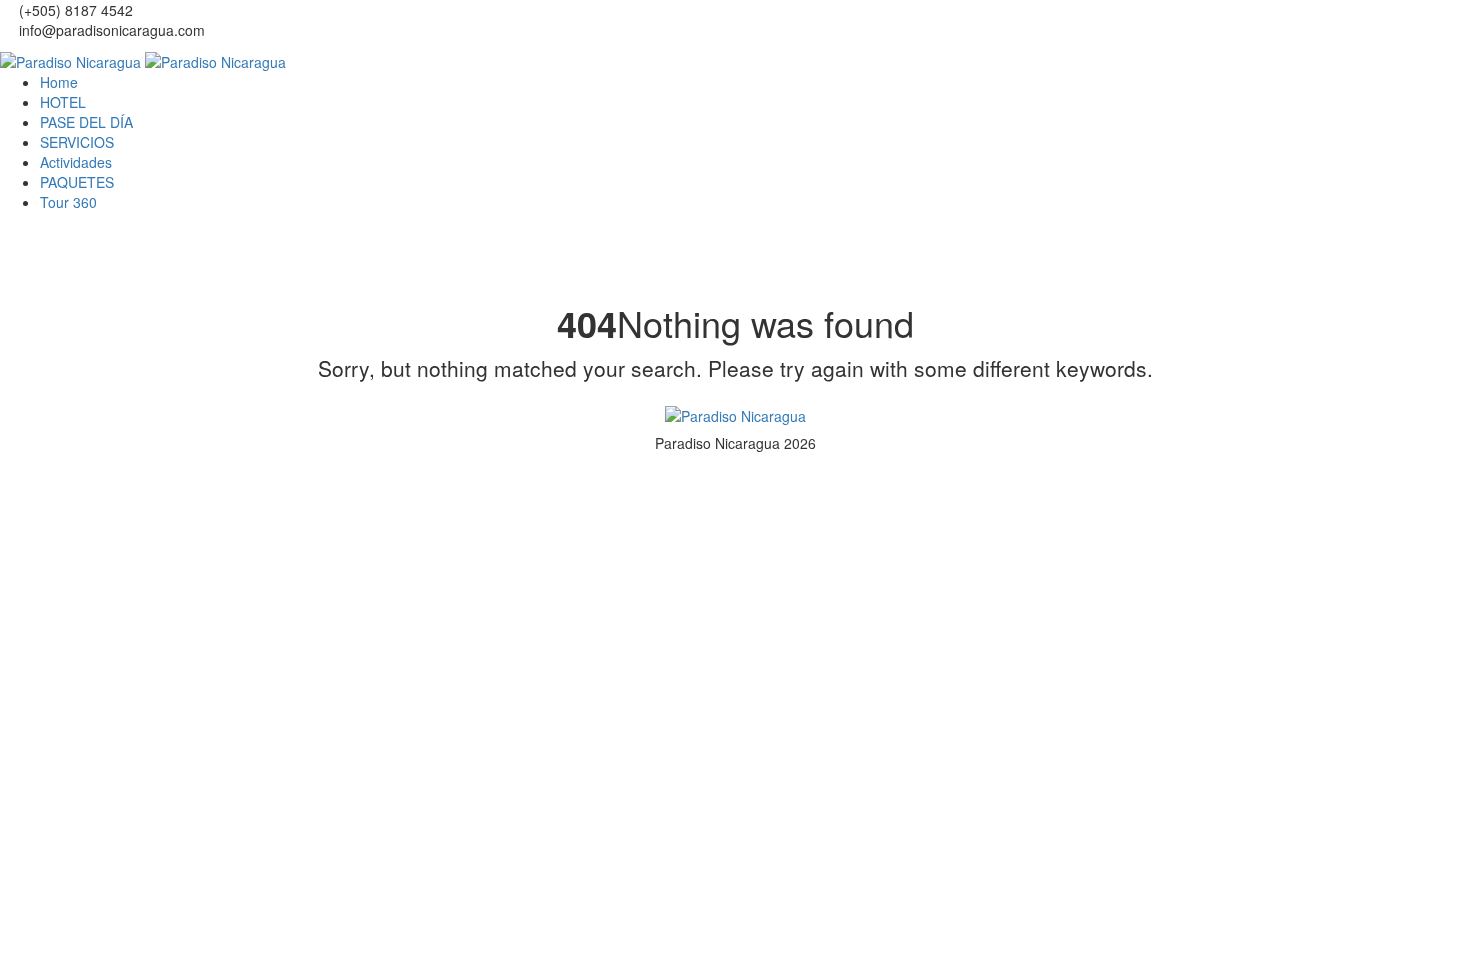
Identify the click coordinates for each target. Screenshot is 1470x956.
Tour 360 (68, 202)
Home (59, 82)
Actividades (76, 162)
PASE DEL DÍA (86, 122)
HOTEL (63, 102)
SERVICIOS (77, 142)
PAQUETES (77, 182)
